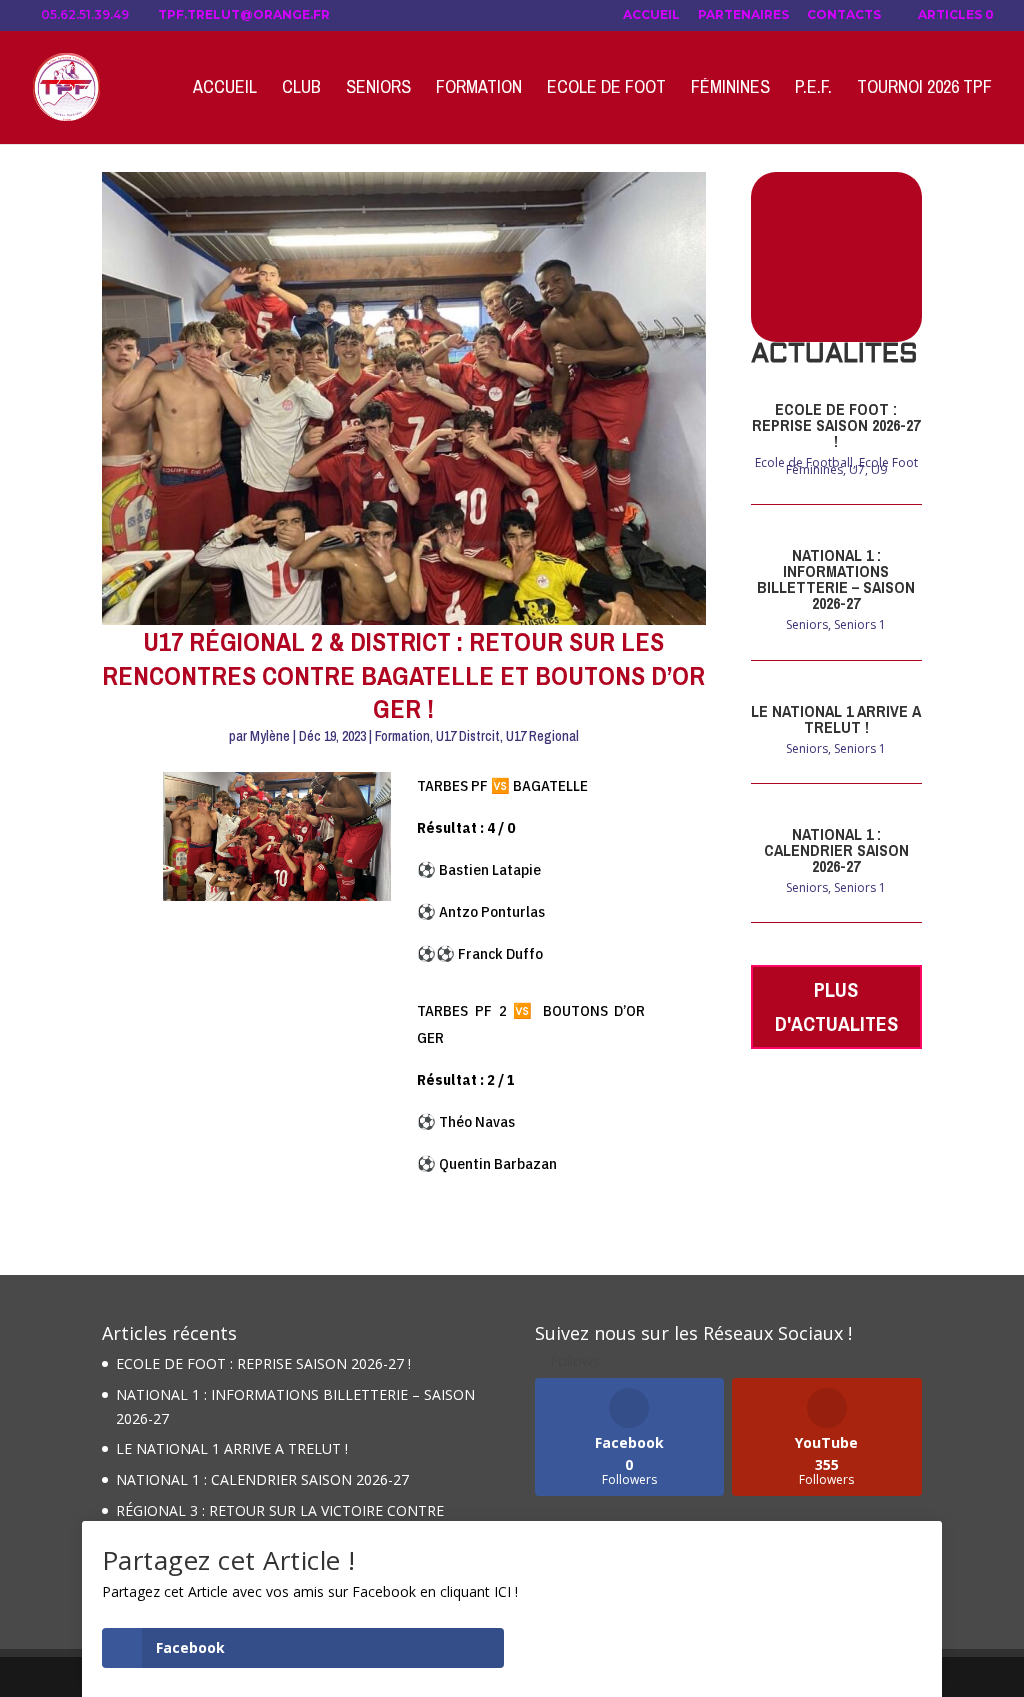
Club (301, 89)
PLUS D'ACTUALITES (836, 1006)
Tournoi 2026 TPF (924, 89)
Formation (479, 89)
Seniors (378, 89)
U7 (857, 469)
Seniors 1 (860, 624)
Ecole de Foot (606, 89)
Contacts (844, 15)
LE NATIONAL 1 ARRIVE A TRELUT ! (836, 719)
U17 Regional (542, 736)
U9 (879, 469)
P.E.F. (813, 89)
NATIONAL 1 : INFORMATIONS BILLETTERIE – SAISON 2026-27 (836, 579)
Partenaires (743, 15)
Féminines (730, 89)
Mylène (270, 736)
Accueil (651, 15)
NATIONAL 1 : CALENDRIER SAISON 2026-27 (836, 850)
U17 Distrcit (468, 736)
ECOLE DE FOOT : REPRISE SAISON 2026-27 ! (836, 425)
